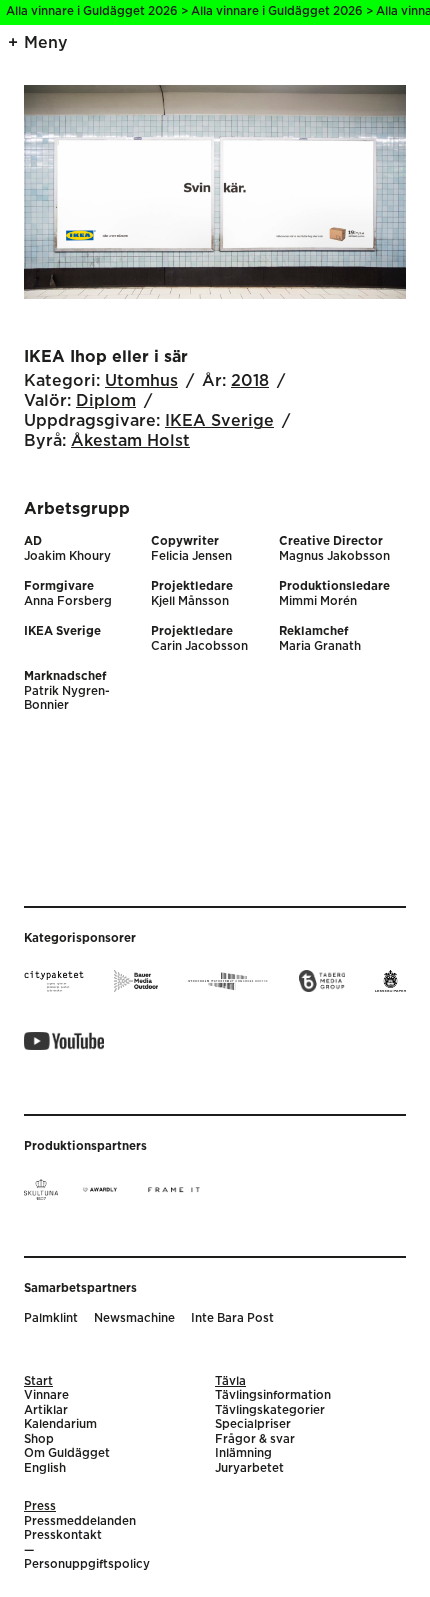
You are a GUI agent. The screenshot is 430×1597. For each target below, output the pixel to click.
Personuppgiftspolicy (87, 1564)
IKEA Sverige (219, 421)
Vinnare (46, 1395)
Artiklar (46, 1410)
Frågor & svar (255, 1439)
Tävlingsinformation (273, 1395)
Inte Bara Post (232, 1318)
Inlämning (243, 1453)
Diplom (106, 401)
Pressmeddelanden (80, 1521)
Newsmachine (134, 1318)
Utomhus (141, 381)
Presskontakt (63, 1535)
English (45, 1468)
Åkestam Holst (130, 441)
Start (38, 1381)
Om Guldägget (67, 1453)
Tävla (230, 1381)
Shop (39, 1439)
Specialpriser (253, 1424)
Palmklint (51, 1318)
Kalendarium (60, 1424)
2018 (250, 381)
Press (40, 1506)
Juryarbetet (249, 1468)
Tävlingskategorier (270, 1410)
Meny (46, 43)
